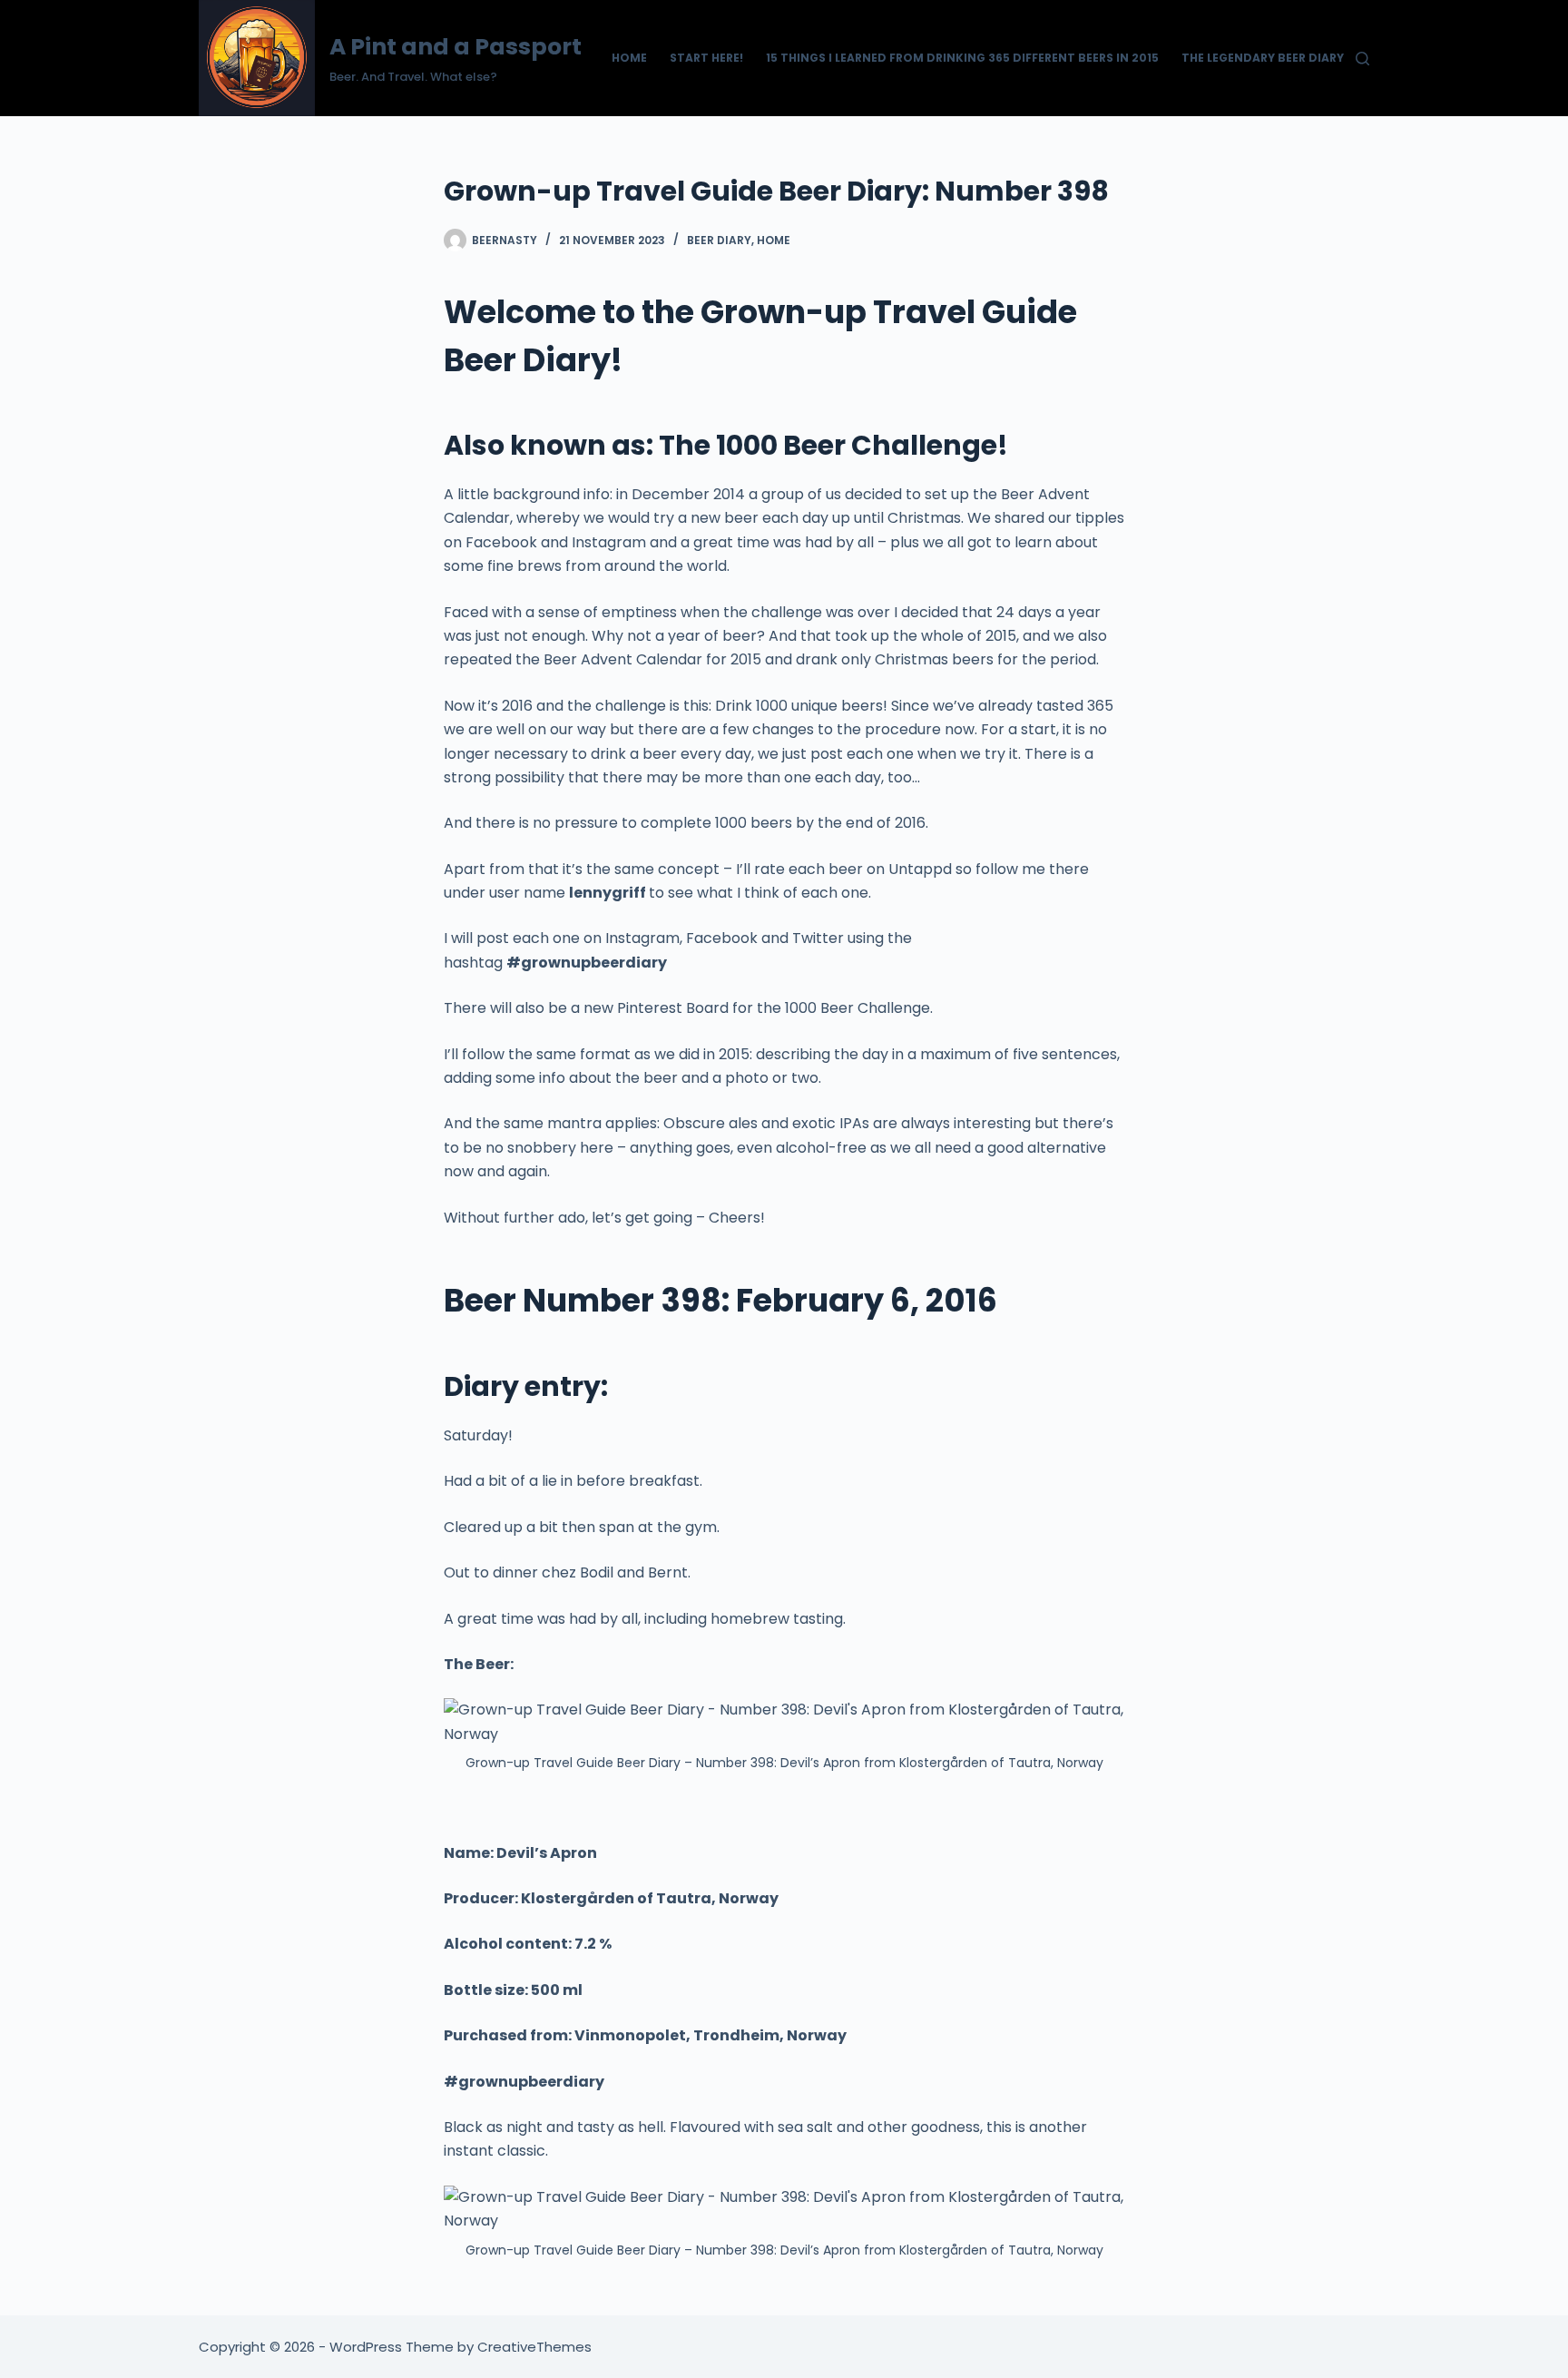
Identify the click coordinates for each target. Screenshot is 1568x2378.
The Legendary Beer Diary (1263, 58)
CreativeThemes (534, 2347)
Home (629, 58)
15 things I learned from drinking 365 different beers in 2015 (962, 58)
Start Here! (706, 58)
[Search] (1362, 59)
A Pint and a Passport (456, 47)
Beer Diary (719, 240)
